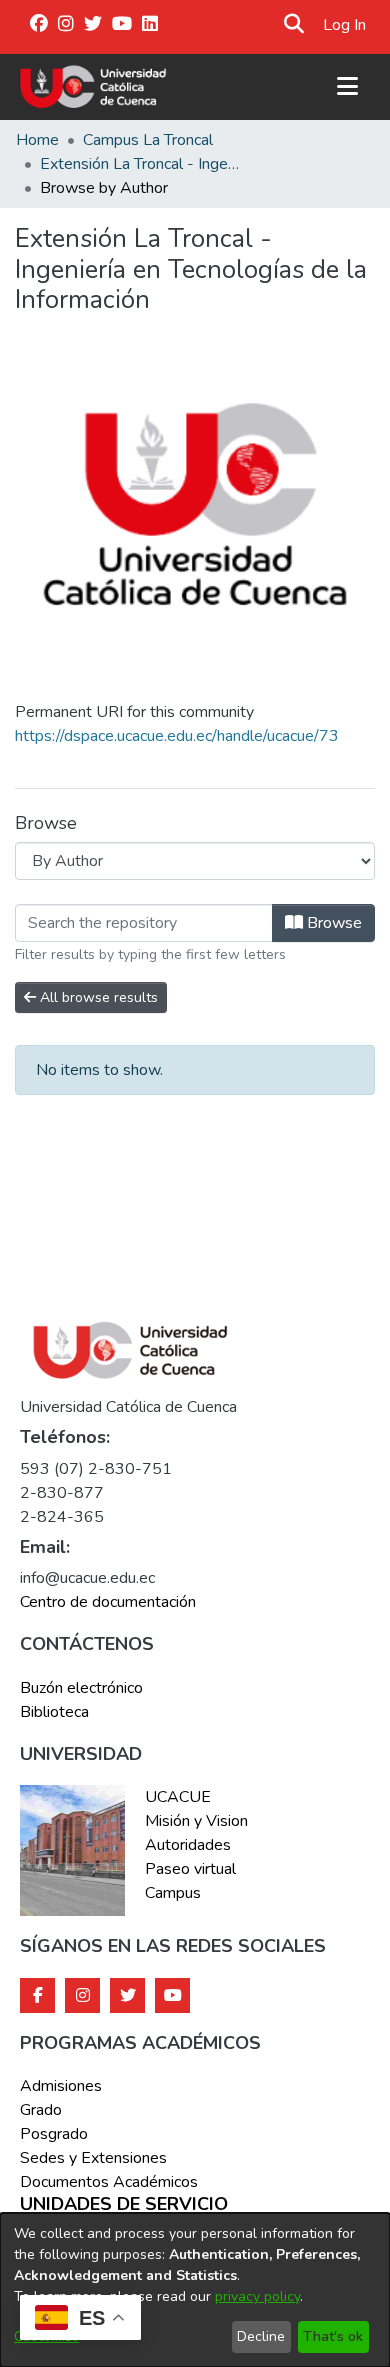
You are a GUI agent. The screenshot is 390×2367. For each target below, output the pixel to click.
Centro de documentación (108, 1602)
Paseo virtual (190, 1869)
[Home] (93, 87)
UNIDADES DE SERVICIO (124, 2205)
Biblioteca (54, 1712)
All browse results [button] (97, 997)
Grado (41, 2110)
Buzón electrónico (81, 1688)
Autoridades (188, 1845)
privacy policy (257, 2296)
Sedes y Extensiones (93, 2158)
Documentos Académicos (109, 2182)
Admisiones (61, 2086)
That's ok (333, 2336)
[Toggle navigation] (347, 87)
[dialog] (195, 2290)
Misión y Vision (196, 1821)
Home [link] (37, 140)
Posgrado (54, 2134)
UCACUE (178, 1797)
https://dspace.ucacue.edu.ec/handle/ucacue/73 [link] (177, 736)
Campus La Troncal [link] (148, 140)
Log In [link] (345, 25)
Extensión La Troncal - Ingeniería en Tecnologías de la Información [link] (140, 164)
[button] (293, 25)
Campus (173, 1893)
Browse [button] (332, 923)
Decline (261, 2336)
